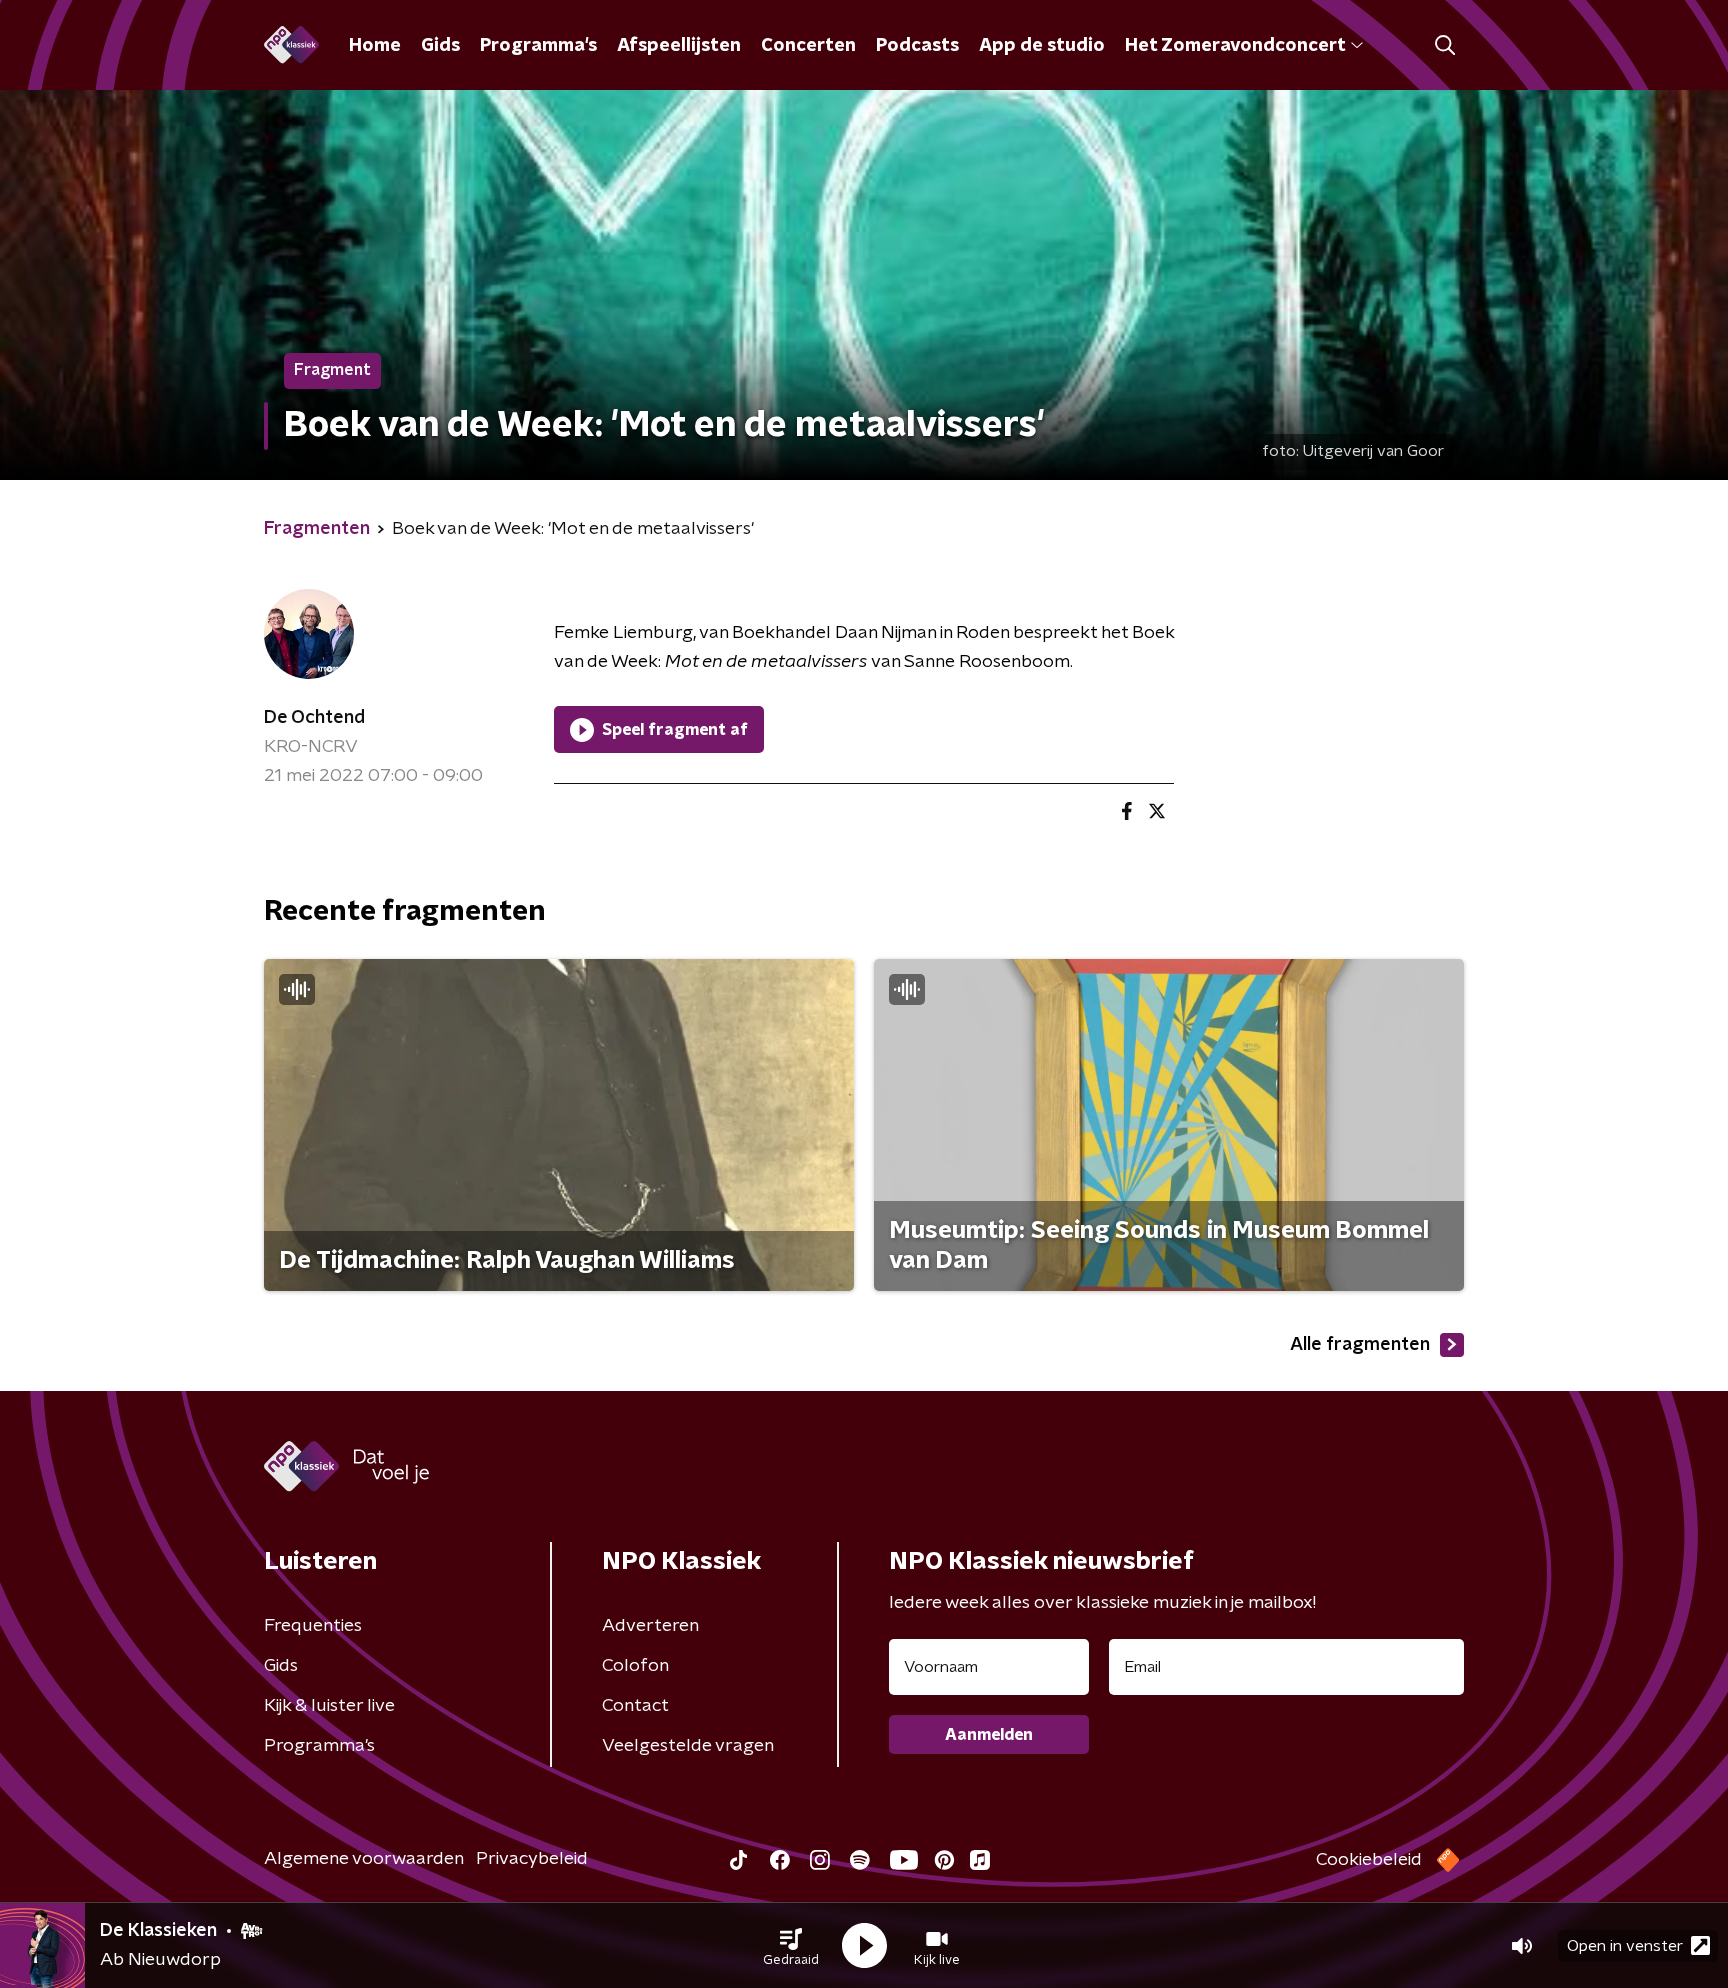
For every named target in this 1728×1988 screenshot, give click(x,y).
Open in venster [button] (1625, 1946)
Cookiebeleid (1369, 1860)
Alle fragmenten (1360, 1345)
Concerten (808, 46)
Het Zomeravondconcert (1235, 46)
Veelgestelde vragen (688, 1746)
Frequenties (313, 1626)
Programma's (538, 46)
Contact (635, 1706)
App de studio (1042, 46)
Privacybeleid (532, 1859)
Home (375, 46)
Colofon (635, 1666)
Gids (440, 46)
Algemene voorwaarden (364, 1859)
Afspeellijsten (679, 46)
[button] (791, 1946)
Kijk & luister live (329, 1706)
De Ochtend (314, 718)
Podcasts (917, 46)
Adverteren (650, 1626)
